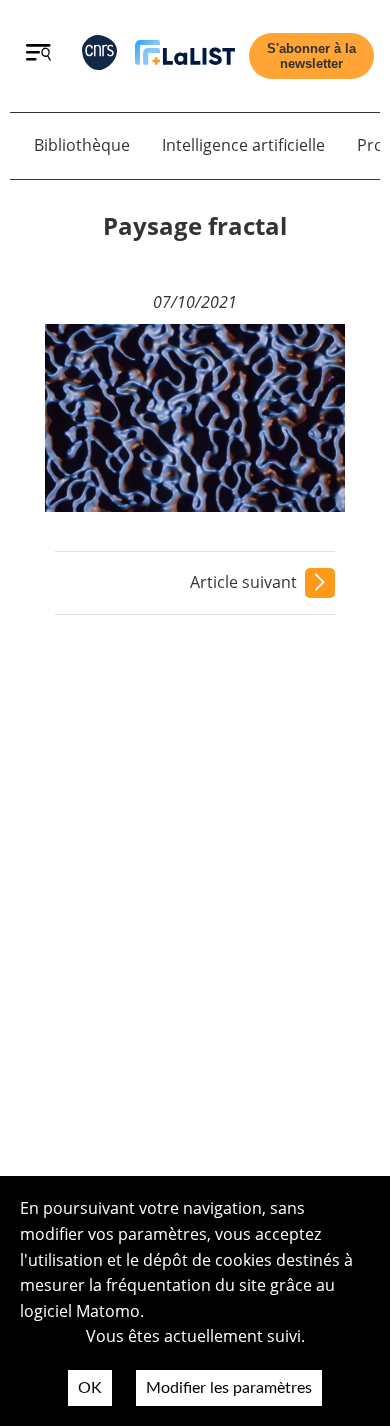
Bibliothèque (82, 145)
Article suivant (243, 582)
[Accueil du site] (185, 56)
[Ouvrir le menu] (38, 55)
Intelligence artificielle (243, 145)
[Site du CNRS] (99, 56)
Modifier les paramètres (229, 1388)
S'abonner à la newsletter (311, 56)
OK (90, 1388)
